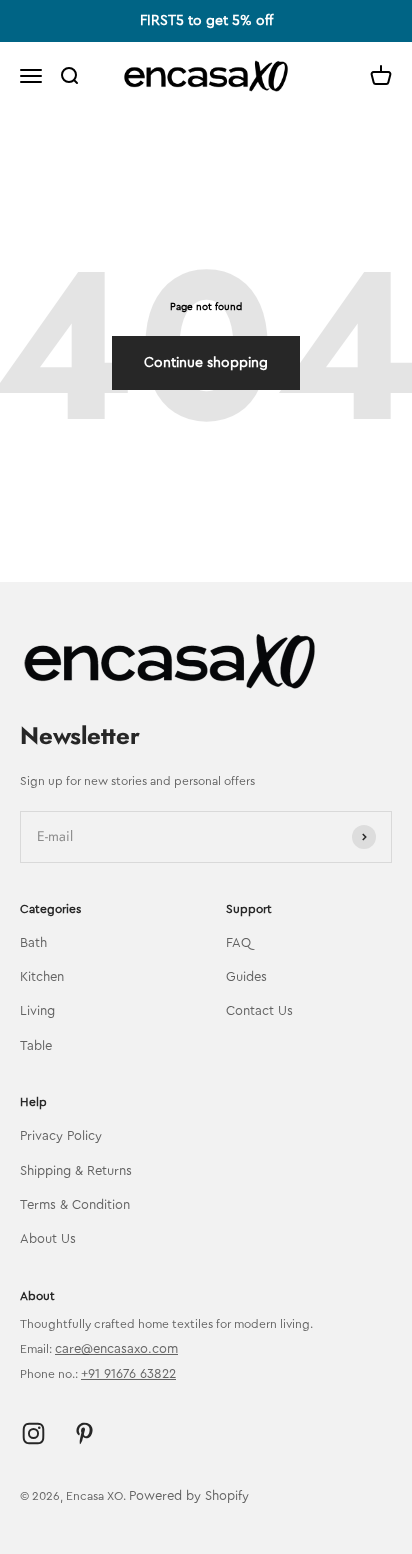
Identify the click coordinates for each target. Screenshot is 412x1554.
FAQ (238, 942)
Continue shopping (206, 363)
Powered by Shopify (189, 1495)
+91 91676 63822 (128, 1373)
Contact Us (259, 1010)
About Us (48, 1238)
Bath (33, 942)
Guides (246, 976)
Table (36, 1045)
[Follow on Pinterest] (84, 1433)
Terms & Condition (75, 1204)
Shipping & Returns (76, 1170)
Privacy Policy (61, 1135)
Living (37, 1010)
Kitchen (42, 976)
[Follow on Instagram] (33, 1433)
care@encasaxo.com (116, 1348)
